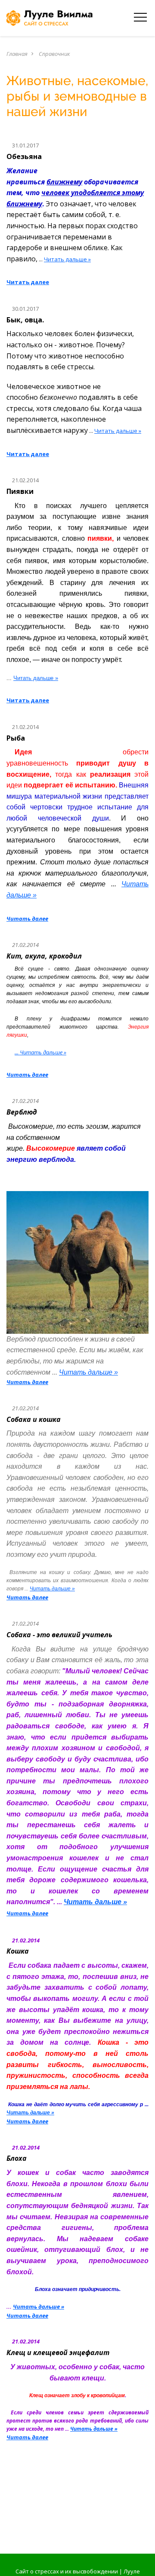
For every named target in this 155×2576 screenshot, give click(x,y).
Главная (17, 54)
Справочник (54, 54)
